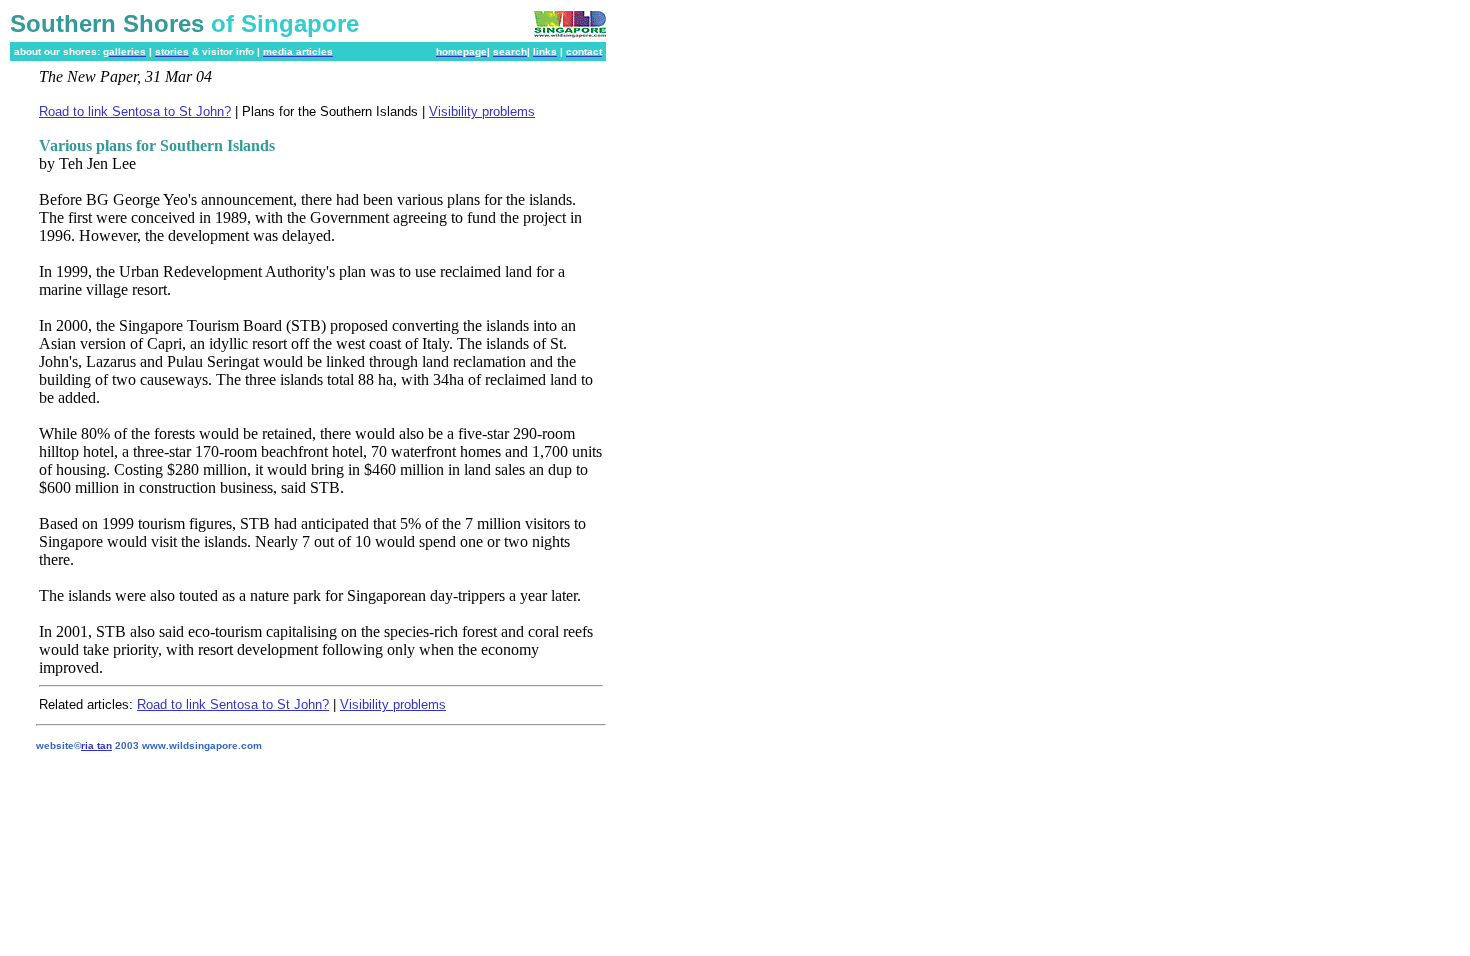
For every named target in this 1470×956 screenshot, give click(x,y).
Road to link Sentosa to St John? (135, 111)
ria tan (96, 745)
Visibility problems (482, 111)
